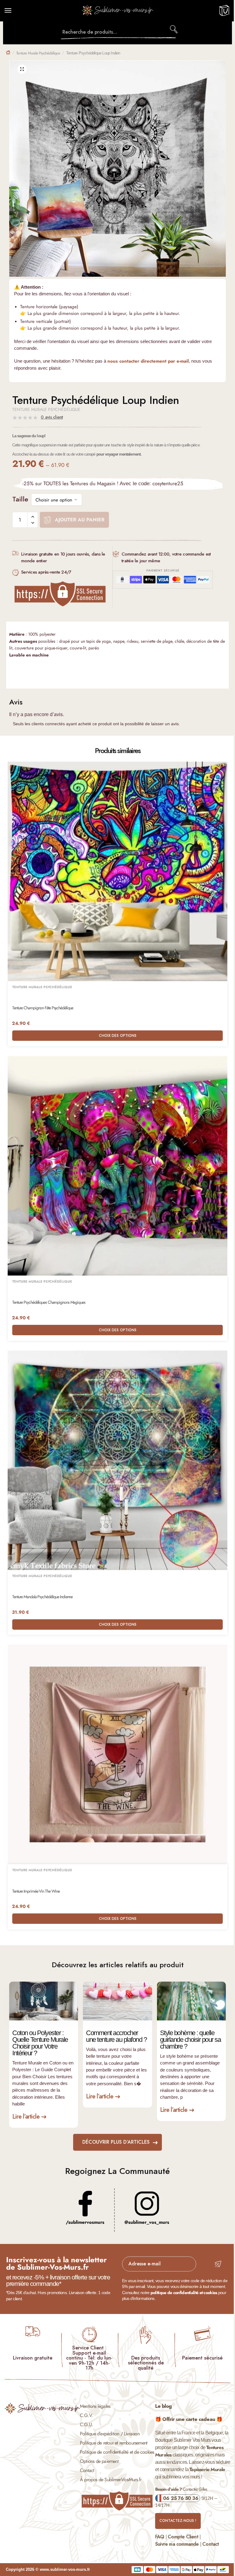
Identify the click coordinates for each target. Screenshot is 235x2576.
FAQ (160, 2537)
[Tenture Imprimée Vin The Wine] (117, 1754)
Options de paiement (99, 2461)
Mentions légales (95, 2406)
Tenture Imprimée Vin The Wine (36, 1891)
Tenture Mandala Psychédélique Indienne (42, 1597)
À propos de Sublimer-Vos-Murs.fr (111, 2480)
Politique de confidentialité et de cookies (117, 2452)
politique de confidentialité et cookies (184, 2293)
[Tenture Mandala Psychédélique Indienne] (117, 1460)
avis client (52, 417)
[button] (22, 69)
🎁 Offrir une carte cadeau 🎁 (189, 2419)
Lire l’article (26, 2117)
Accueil (8, 52)
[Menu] (14, 11)
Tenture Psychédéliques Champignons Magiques (49, 1302)
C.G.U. (86, 2424)
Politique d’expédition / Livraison (110, 2434)
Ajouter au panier (80, 520)
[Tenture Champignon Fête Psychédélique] (117, 871)
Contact (87, 2470)
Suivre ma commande (177, 2544)
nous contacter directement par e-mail (148, 361)
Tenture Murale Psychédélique (38, 53)
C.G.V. (86, 2415)
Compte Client (183, 2537)
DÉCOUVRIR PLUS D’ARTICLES (116, 2142)
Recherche (174, 29)
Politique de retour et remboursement (114, 2443)
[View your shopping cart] (224, 13)
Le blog (163, 2406)
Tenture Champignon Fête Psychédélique (43, 1008)
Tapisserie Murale (207, 2469)
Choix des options (118, 1036)
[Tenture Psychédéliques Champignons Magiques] (117, 1166)
